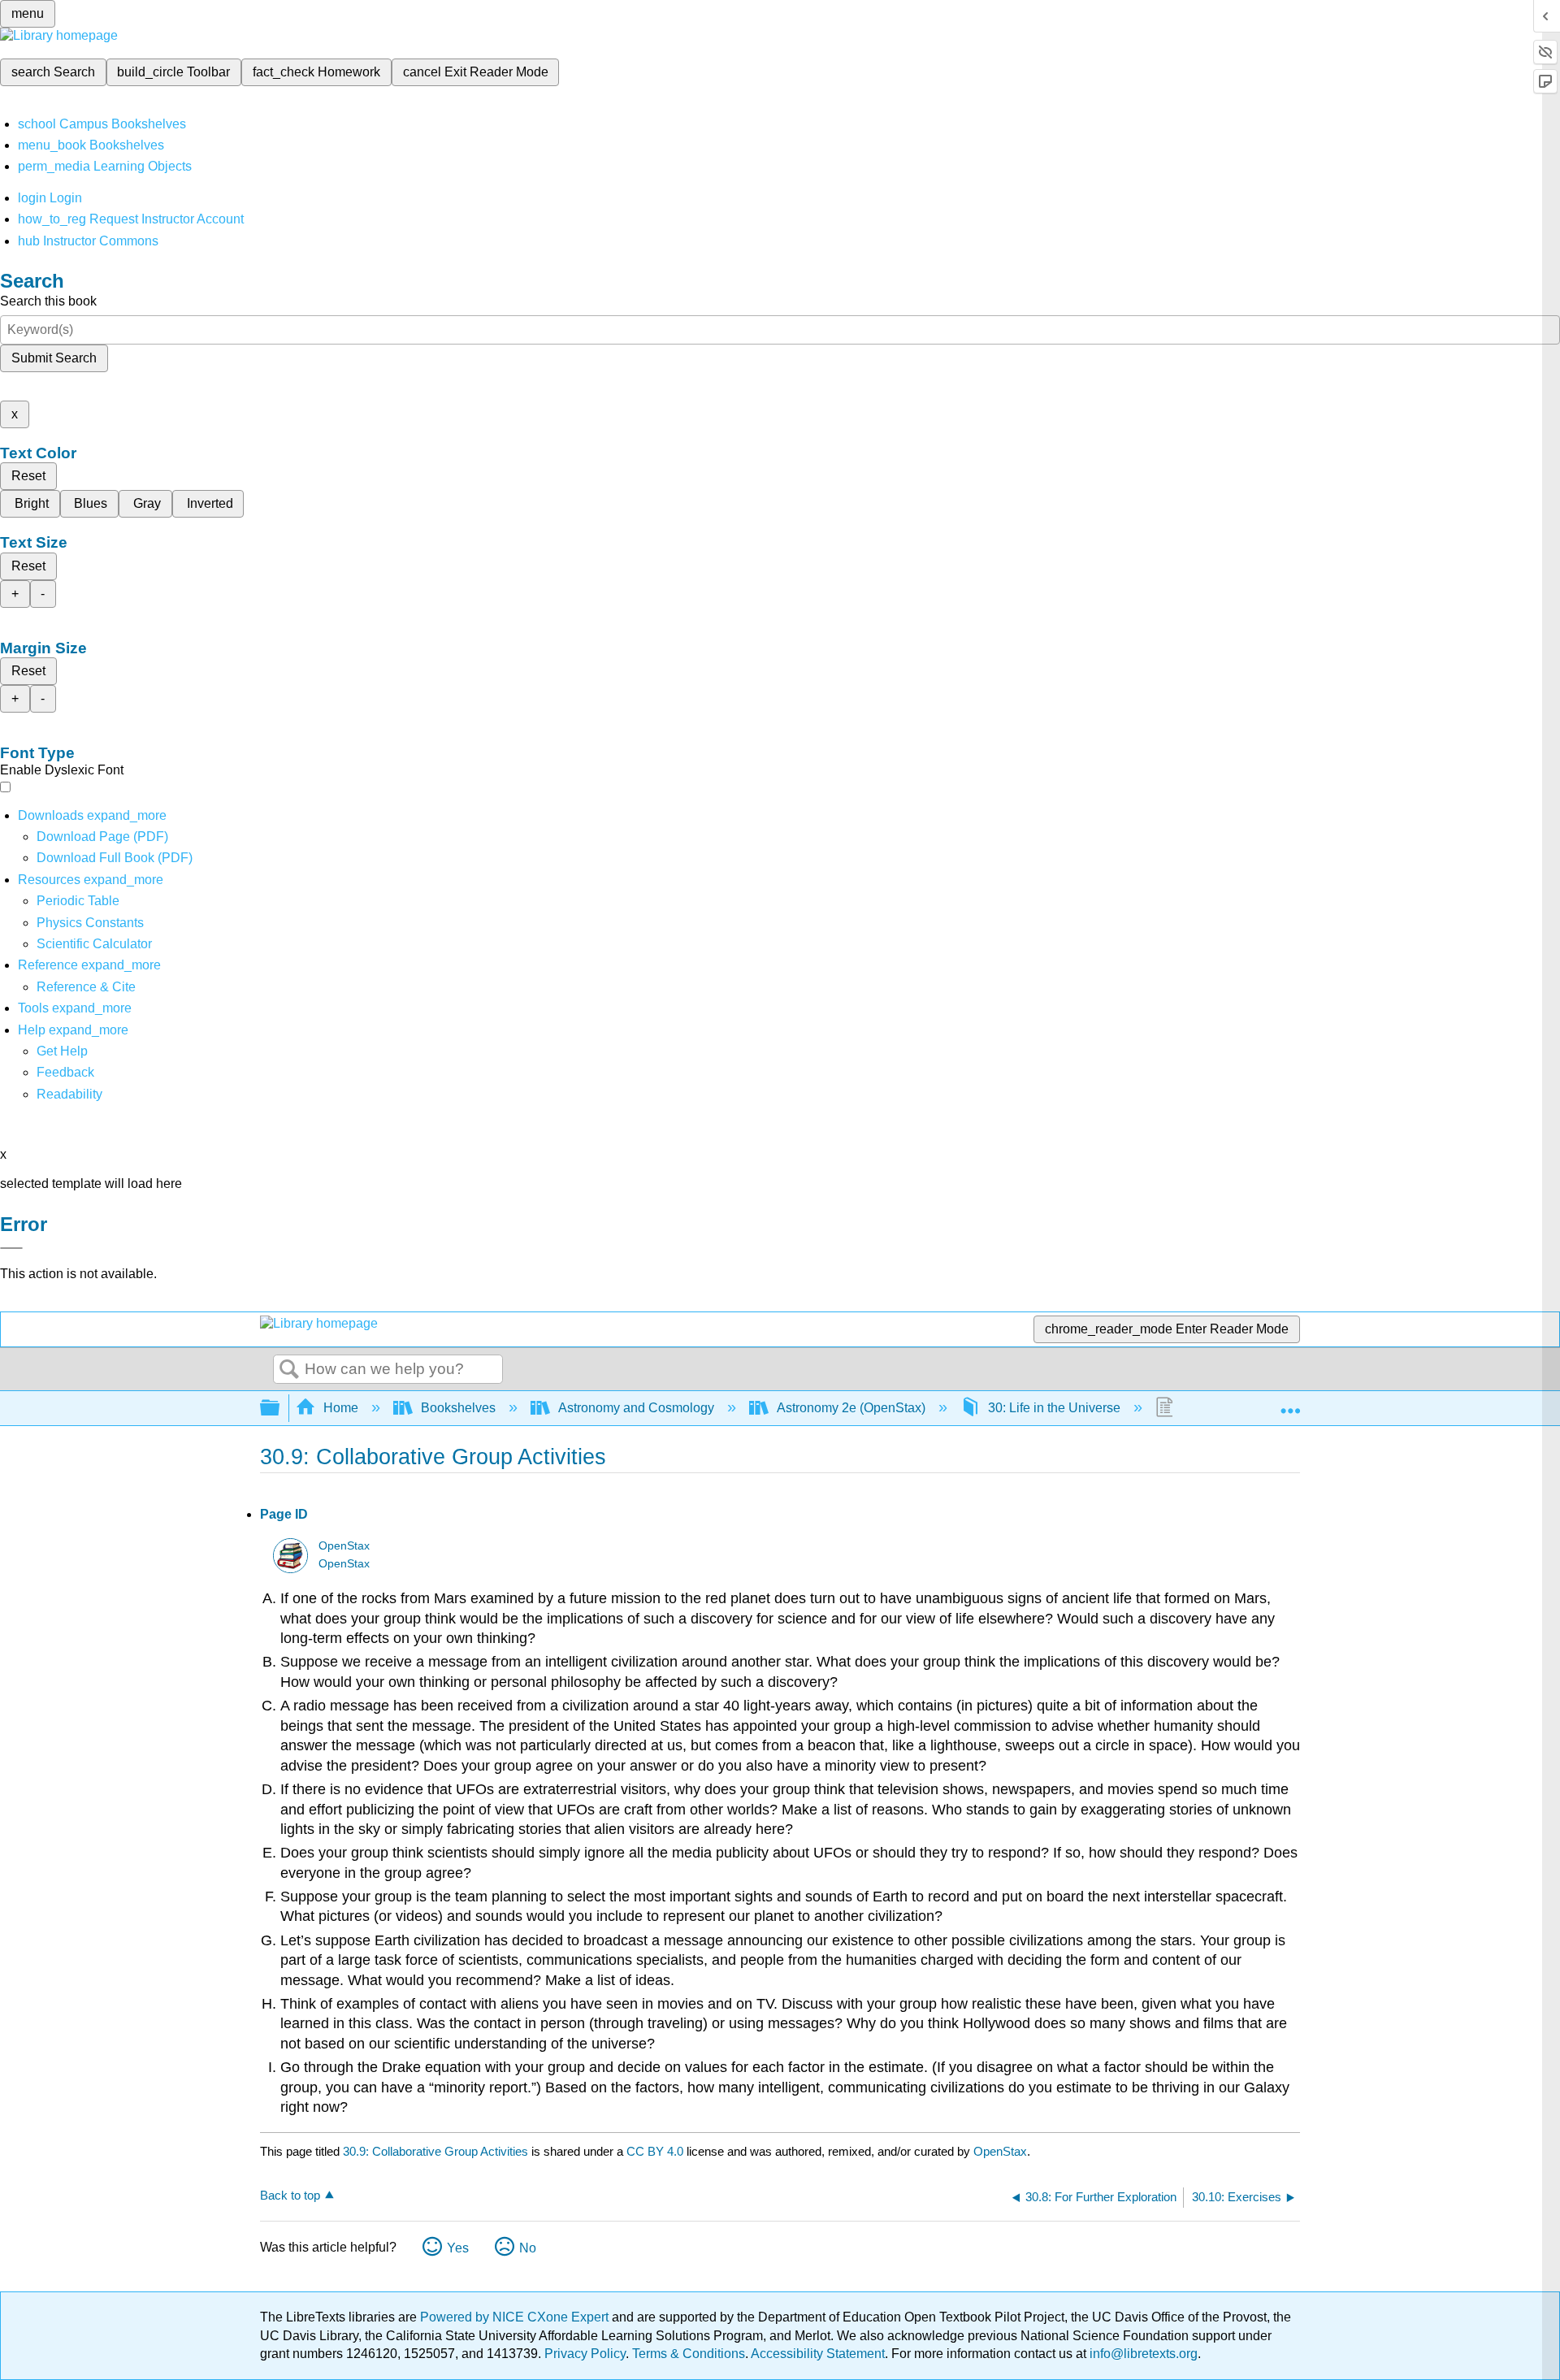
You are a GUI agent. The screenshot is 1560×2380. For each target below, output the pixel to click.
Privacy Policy (585, 2354)
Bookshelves (458, 1408)
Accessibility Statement (818, 2354)
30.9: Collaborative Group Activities (435, 2151)
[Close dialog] (11, 1248)
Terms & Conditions (689, 2354)
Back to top (290, 2195)
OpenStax (344, 1546)
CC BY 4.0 (655, 2151)
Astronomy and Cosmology (636, 1408)
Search (289, 1370)
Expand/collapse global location (1290, 1403)
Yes (458, 2248)
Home (341, 1408)
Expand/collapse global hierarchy (280, 1409)
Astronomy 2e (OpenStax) (851, 1408)
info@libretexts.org (1142, 2354)
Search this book (48, 301)
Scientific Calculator (94, 944)
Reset (28, 476)
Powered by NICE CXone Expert (516, 2317)
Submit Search (54, 358)
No (528, 2248)
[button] (65, 1072)
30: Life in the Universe (1054, 1408)
